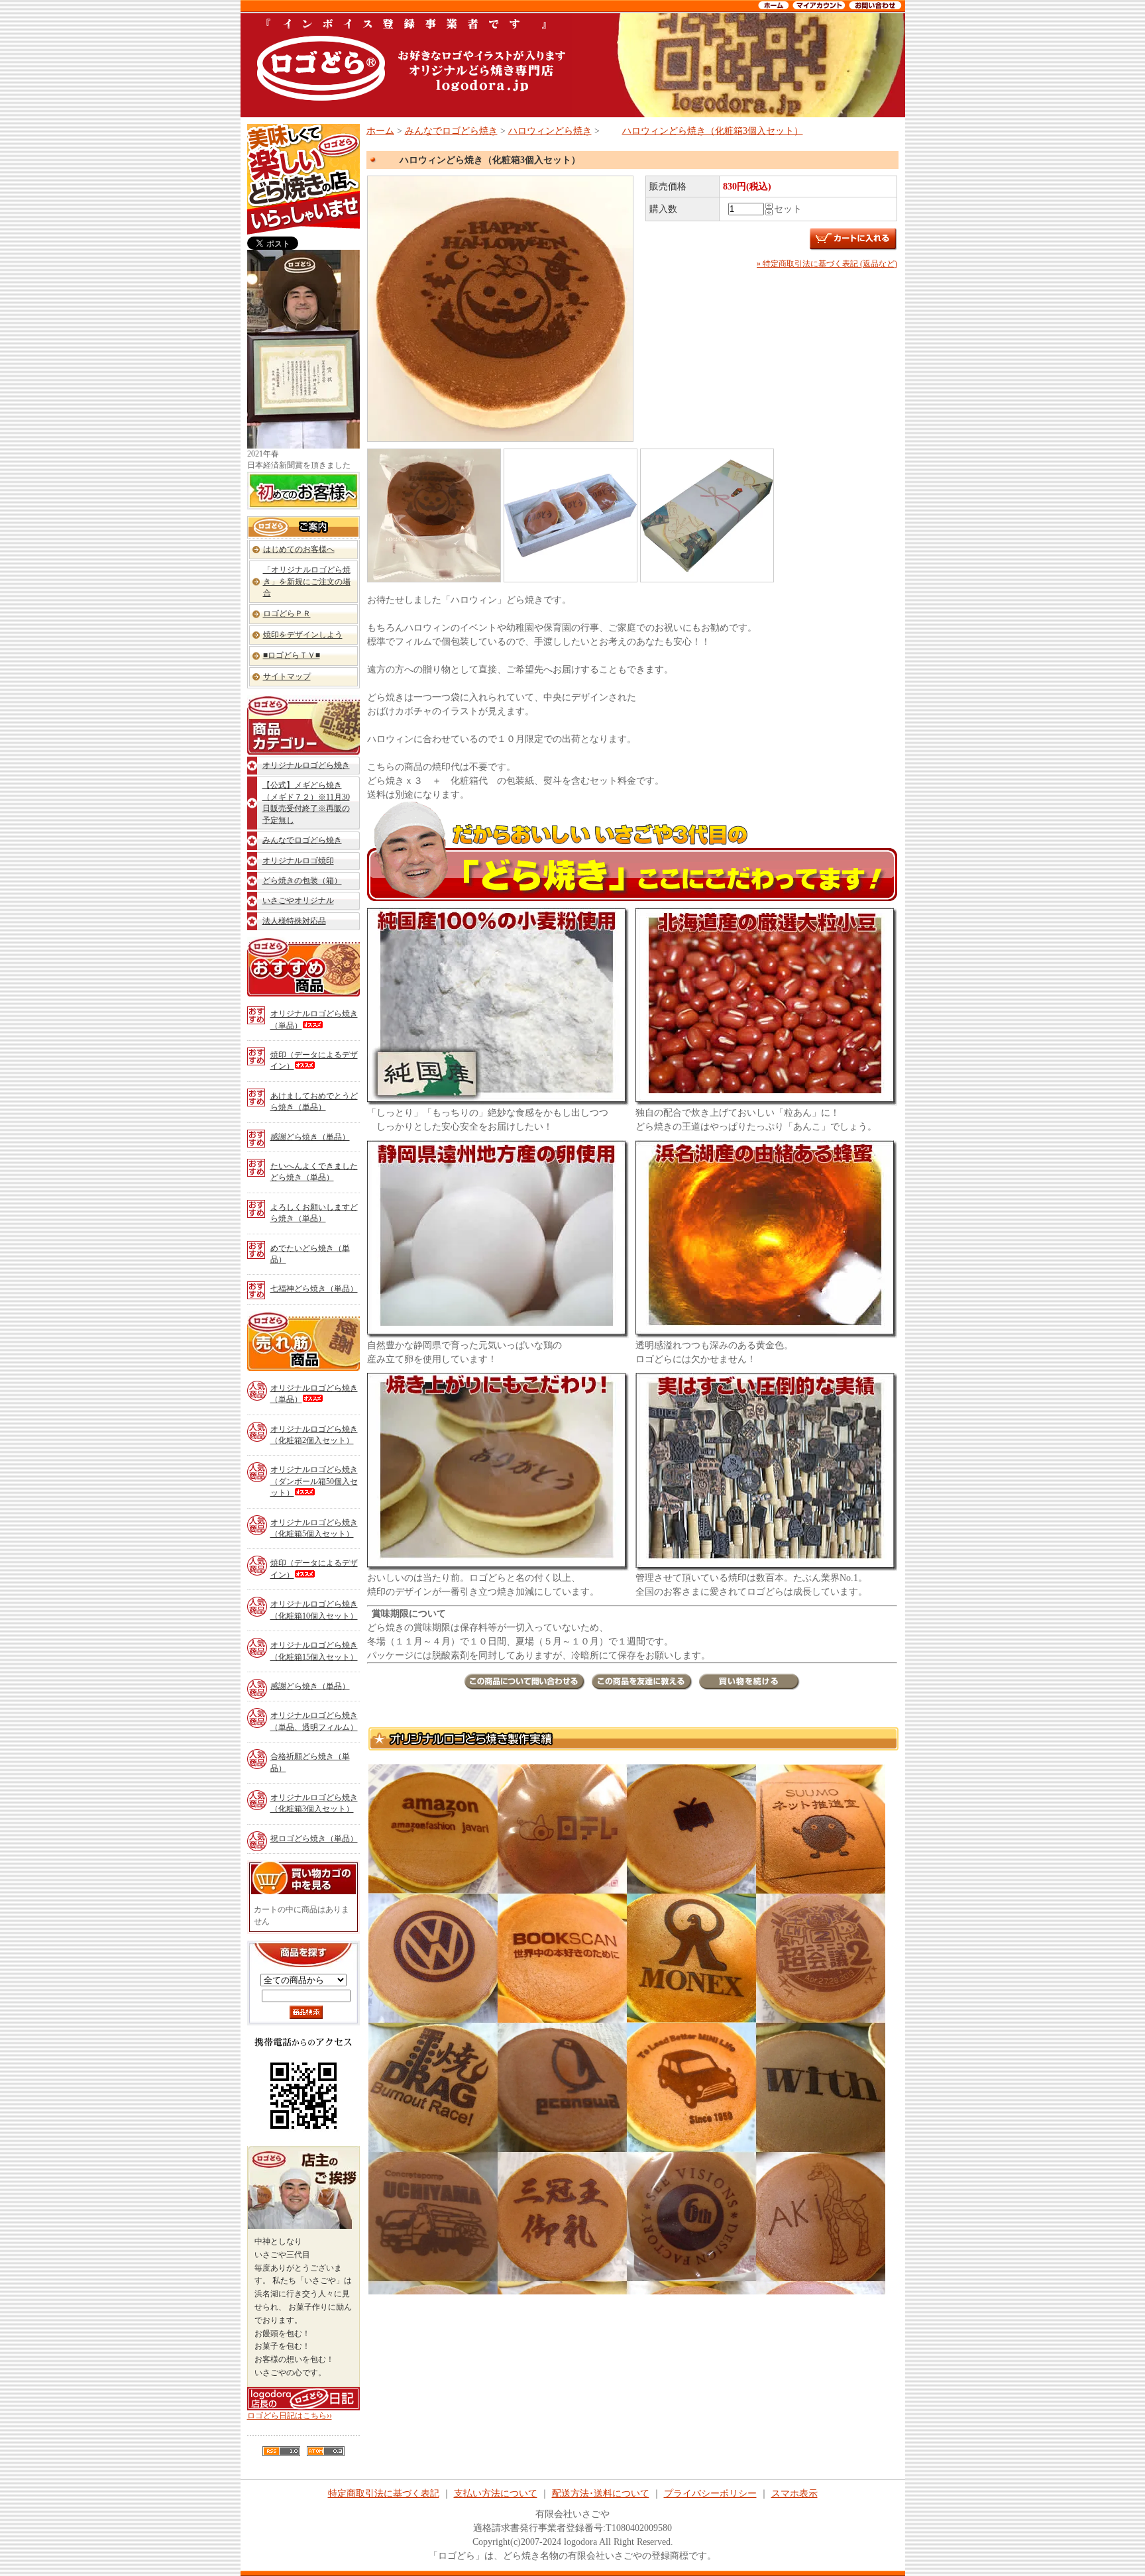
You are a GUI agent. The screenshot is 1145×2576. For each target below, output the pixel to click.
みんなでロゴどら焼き (302, 840)
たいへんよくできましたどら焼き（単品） (314, 1172)
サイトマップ (287, 676)
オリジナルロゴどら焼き (306, 765)
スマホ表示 (794, 2494)
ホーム (380, 131)
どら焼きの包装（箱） (302, 881)
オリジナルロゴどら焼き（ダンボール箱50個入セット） (314, 1481)
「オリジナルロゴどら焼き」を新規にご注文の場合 (307, 581)
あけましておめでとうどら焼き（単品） (314, 1101)
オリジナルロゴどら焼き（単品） (314, 1019)
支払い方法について (496, 2494)
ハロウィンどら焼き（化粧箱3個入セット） (713, 131)
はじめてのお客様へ (299, 549)
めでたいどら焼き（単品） (310, 1254)
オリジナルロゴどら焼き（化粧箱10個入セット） (314, 1610)
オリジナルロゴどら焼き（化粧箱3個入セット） (314, 1803)
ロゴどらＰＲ (287, 614)
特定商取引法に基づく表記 (384, 2494)
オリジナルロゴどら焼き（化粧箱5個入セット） (314, 1528)
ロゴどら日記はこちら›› (290, 2416)
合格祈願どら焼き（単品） (310, 1762)
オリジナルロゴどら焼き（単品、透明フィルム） (314, 1721)
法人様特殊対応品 (294, 921)
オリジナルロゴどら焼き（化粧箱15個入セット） (314, 1651)
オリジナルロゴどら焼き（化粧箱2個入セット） (314, 1435)
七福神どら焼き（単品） (314, 1289)
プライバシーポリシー (710, 2494)
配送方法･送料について (601, 2494)
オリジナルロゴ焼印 (298, 861)
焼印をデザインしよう (303, 635)
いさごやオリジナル (298, 900)
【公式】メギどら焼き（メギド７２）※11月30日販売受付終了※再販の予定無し (306, 802)
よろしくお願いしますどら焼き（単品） (314, 1213)
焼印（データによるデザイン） (314, 1060)
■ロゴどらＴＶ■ (292, 655)
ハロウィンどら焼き (550, 131)
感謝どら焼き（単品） (310, 1137)
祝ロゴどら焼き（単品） (314, 1839)
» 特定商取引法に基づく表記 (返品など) (827, 264)
